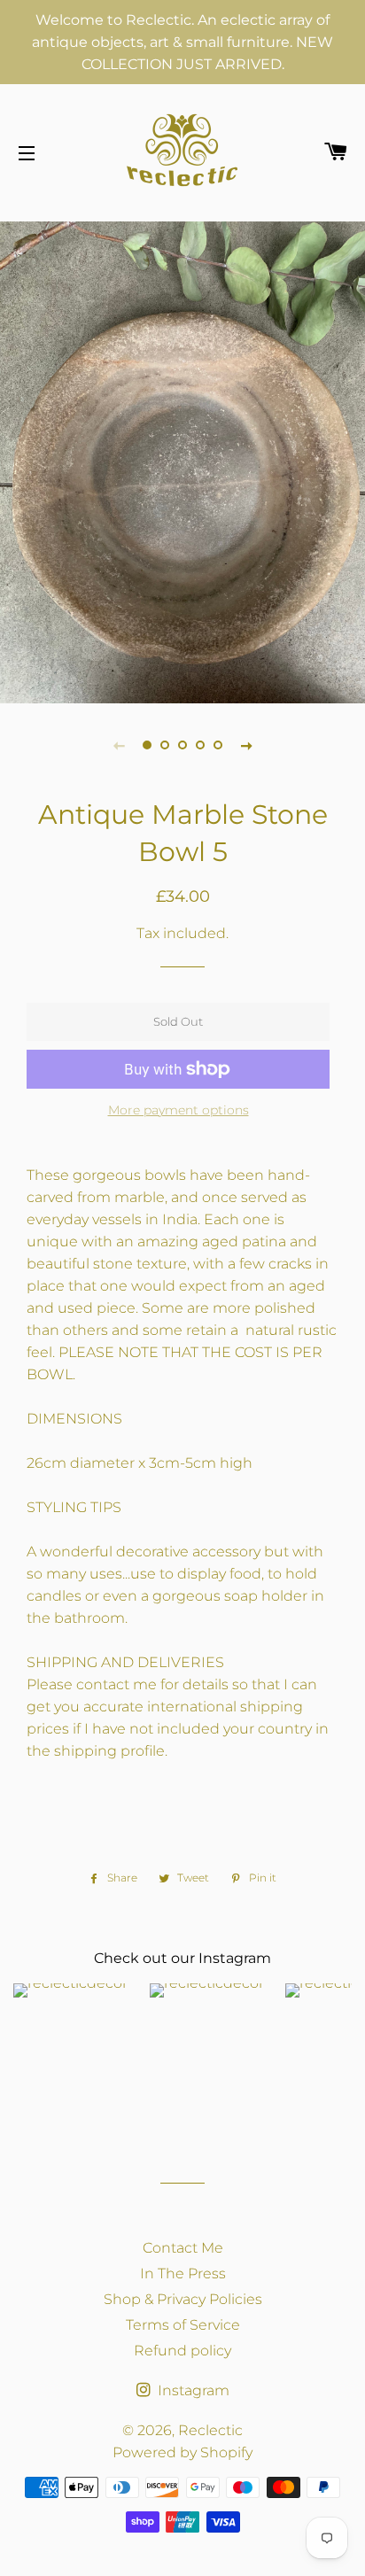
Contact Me (183, 2248)
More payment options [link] (179, 1110)
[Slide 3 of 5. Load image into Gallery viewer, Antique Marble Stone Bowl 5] (182, 745)
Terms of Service (183, 2325)
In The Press (183, 2273)
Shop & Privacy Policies (183, 2299)
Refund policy (182, 2351)
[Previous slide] (119, 745)
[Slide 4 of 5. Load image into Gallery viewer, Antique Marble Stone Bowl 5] (200, 745)
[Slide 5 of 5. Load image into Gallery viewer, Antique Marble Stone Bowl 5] (218, 745)
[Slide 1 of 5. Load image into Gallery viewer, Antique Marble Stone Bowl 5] (147, 745)
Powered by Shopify (182, 2452)
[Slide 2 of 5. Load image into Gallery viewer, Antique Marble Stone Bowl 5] (165, 745)
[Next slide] (246, 745)
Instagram (192, 2390)
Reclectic (210, 2430)
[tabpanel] (182, 460)
